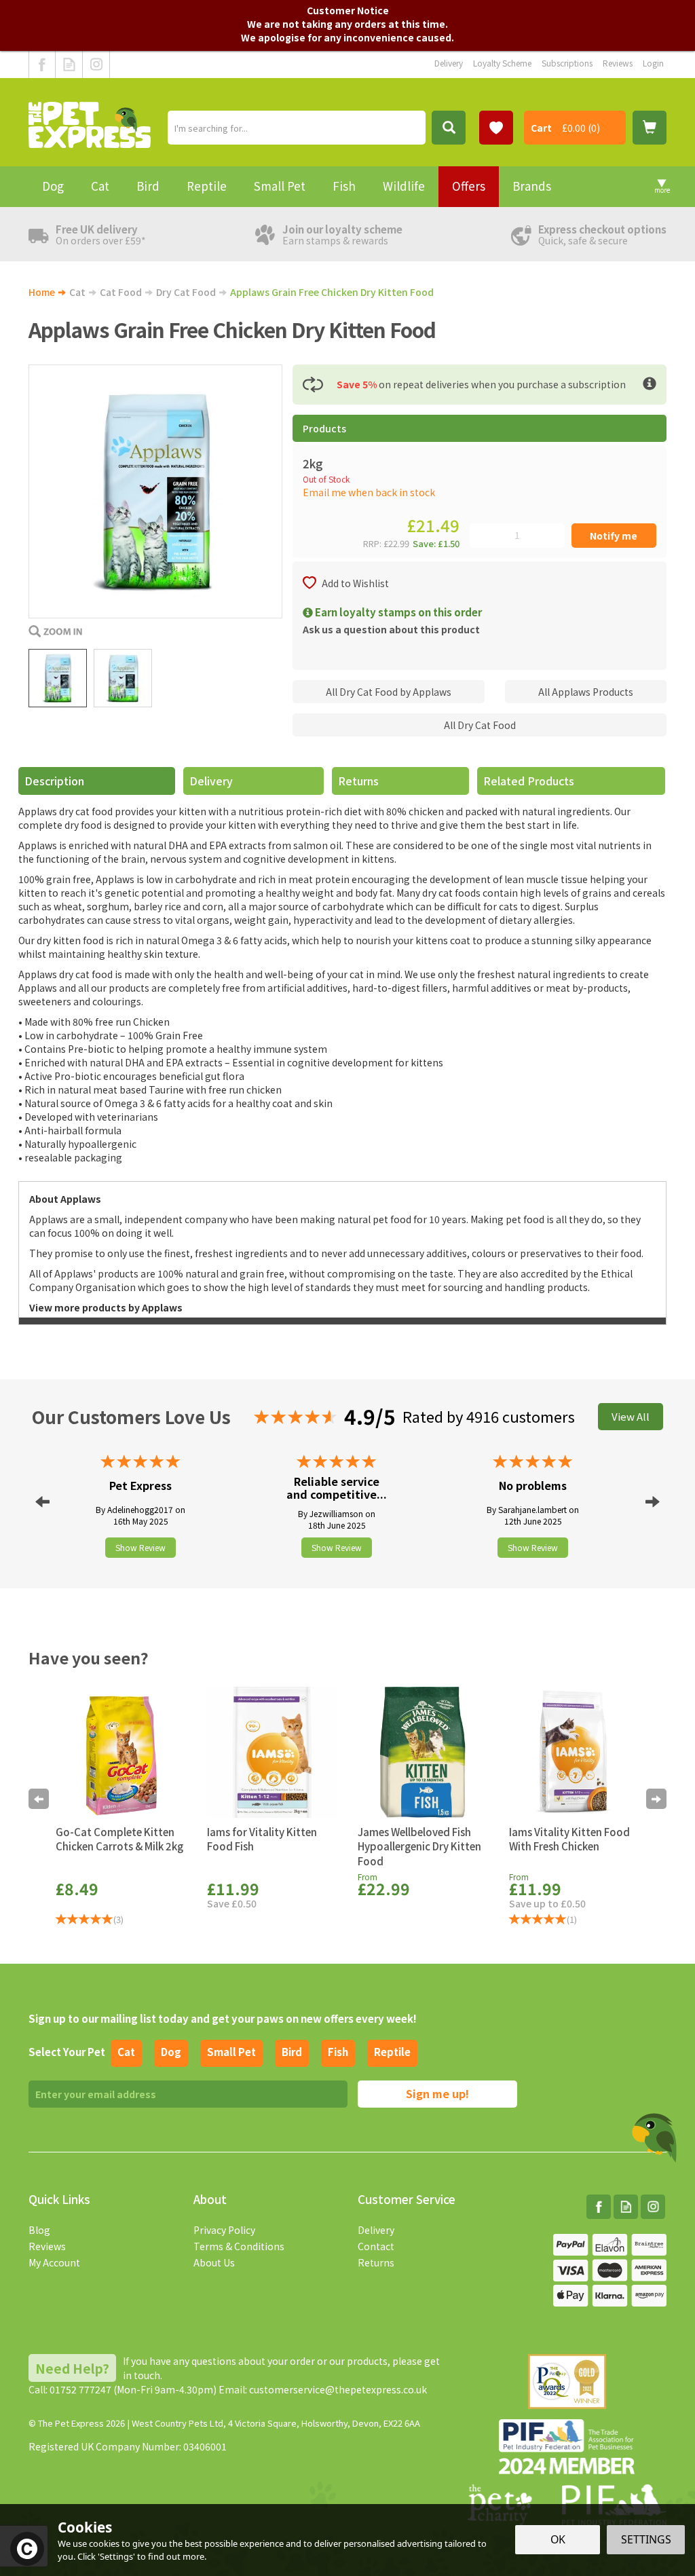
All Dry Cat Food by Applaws (389, 692)
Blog (39, 2230)
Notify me (614, 536)
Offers (469, 186)
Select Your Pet (67, 2052)
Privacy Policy (224, 2230)
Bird (292, 2052)
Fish (338, 2052)
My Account (54, 2262)
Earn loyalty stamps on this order (397, 612)
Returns (358, 781)
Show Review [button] (140, 1547)
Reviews (47, 2246)
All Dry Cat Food (480, 725)
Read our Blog (69, 64)
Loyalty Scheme (502, 63)
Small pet (231, 2052)
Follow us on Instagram (96, 64)
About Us (214, 2262)
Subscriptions (567, 63)
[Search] (449, 128)
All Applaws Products (586, 692)
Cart (541, 128)
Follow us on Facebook (42, 64)
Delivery (211, 781)
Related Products (529, 781)
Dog (171, 2052)
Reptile (392, 2052)
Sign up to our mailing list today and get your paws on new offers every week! (223, 2018)
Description (54, 781)
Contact (376, 2246)
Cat (126, 2052)
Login (653, 63)
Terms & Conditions (239, 2246)
